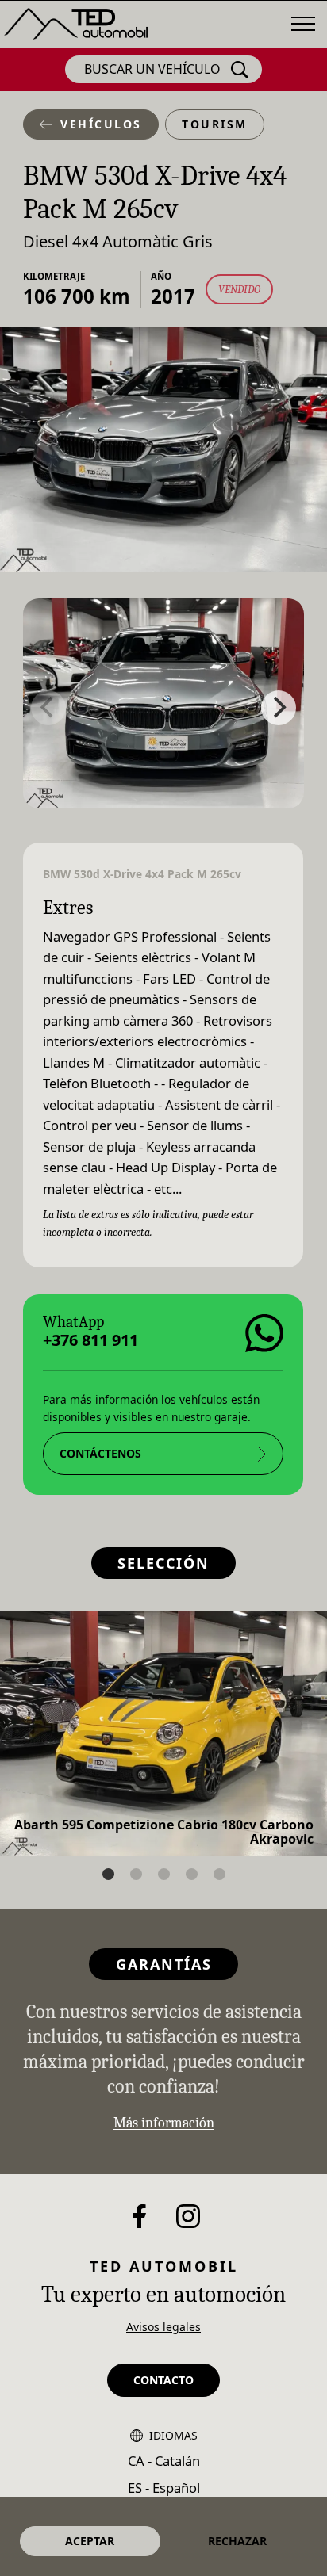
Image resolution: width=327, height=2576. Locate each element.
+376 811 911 (90, 1340)
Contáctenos (100, 1452)
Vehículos (101, 124)
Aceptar (90, 2541)
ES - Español (164, 2488)
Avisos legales (163, 2327)
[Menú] (303, 24)
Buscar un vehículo (152, 69)
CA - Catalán (164, 2461)
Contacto (163, 2380)
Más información (164, 2123)
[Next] (279, 708)
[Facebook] (140, 2216)
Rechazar (237, 2541)
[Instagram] (188, 2216)
